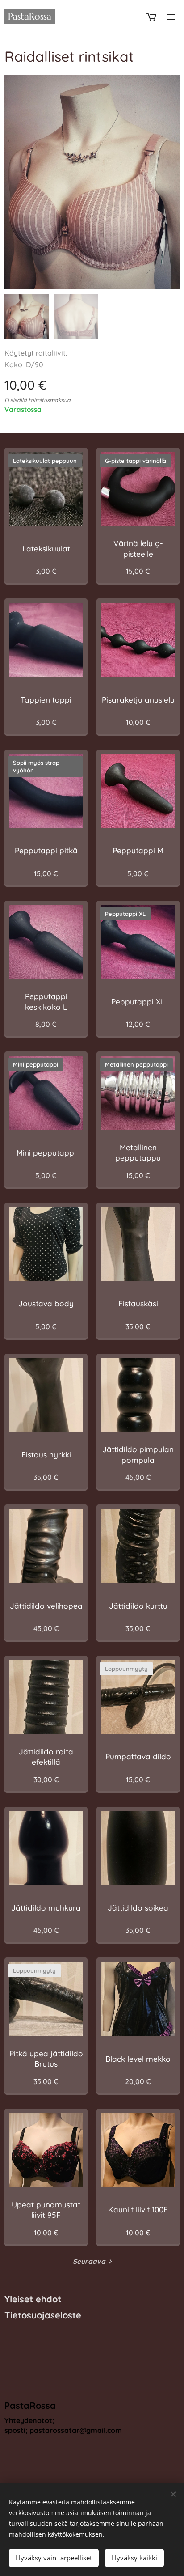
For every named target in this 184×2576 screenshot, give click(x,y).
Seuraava (89, 2261)
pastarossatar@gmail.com (76, 2430)
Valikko (171, 17)
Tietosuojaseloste (43, 2315)
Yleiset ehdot (33, 2299)
